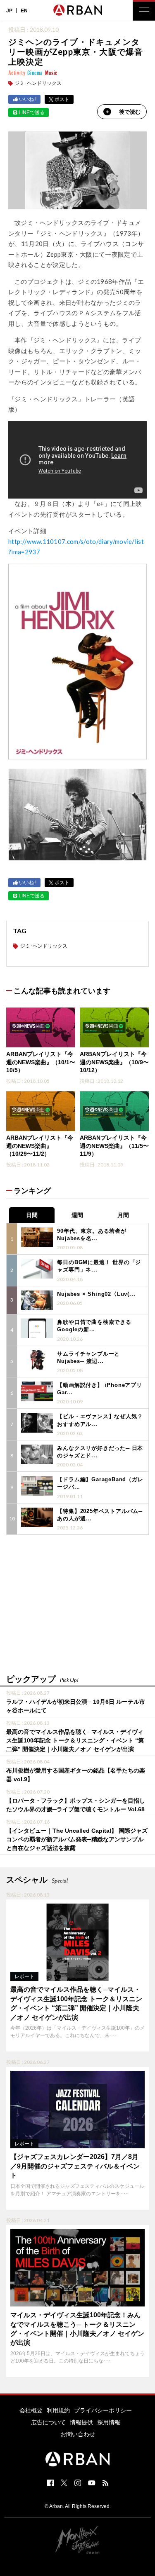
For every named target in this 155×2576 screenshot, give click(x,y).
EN (24, 11)
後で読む (130, 112)
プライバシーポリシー (103, 2410)
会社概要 (31, 2410)
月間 (123, 1215)
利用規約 (58, 2410)
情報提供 (81, 2422)
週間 (77, 1215)
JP (9, 11)
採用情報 (109, 2422)
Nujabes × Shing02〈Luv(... (96, 1294)
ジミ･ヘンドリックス (38, 83)
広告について (48, 2422)
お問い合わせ (78, 2434)
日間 (32, 1215)
